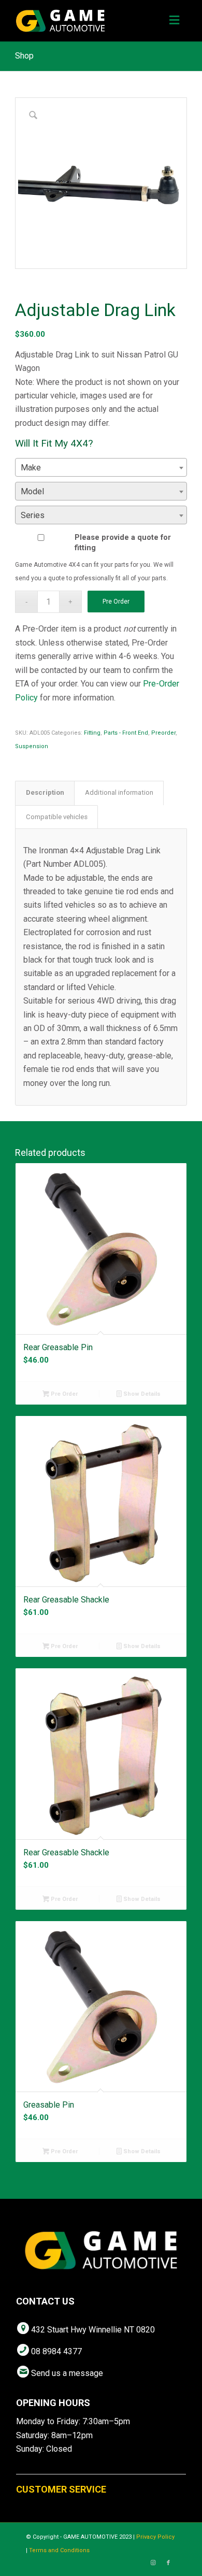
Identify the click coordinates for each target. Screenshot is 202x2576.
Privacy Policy (155, 2537)
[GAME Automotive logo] (84, 21)
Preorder (163, 733)
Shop (24, 56)
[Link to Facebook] (168, 2563)
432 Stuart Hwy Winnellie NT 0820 (93, 2330)
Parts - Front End (126, 733)
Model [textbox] (32, 491)
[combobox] (101, 467)
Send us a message (67, 2373)
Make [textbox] (31, 468)
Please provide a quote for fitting (123, 542)
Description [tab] (45, 792)
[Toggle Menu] (174, 21)
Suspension (32, 746)
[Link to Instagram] (153, 2563)
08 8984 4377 (56, 2351)
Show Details (141, 1394)
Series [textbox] (33, 515)
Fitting (92, 733)
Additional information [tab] (119, 792)
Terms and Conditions (59, 2550)
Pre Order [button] (63, 1394)
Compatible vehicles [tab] (57, 817)
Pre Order (116, 602)
